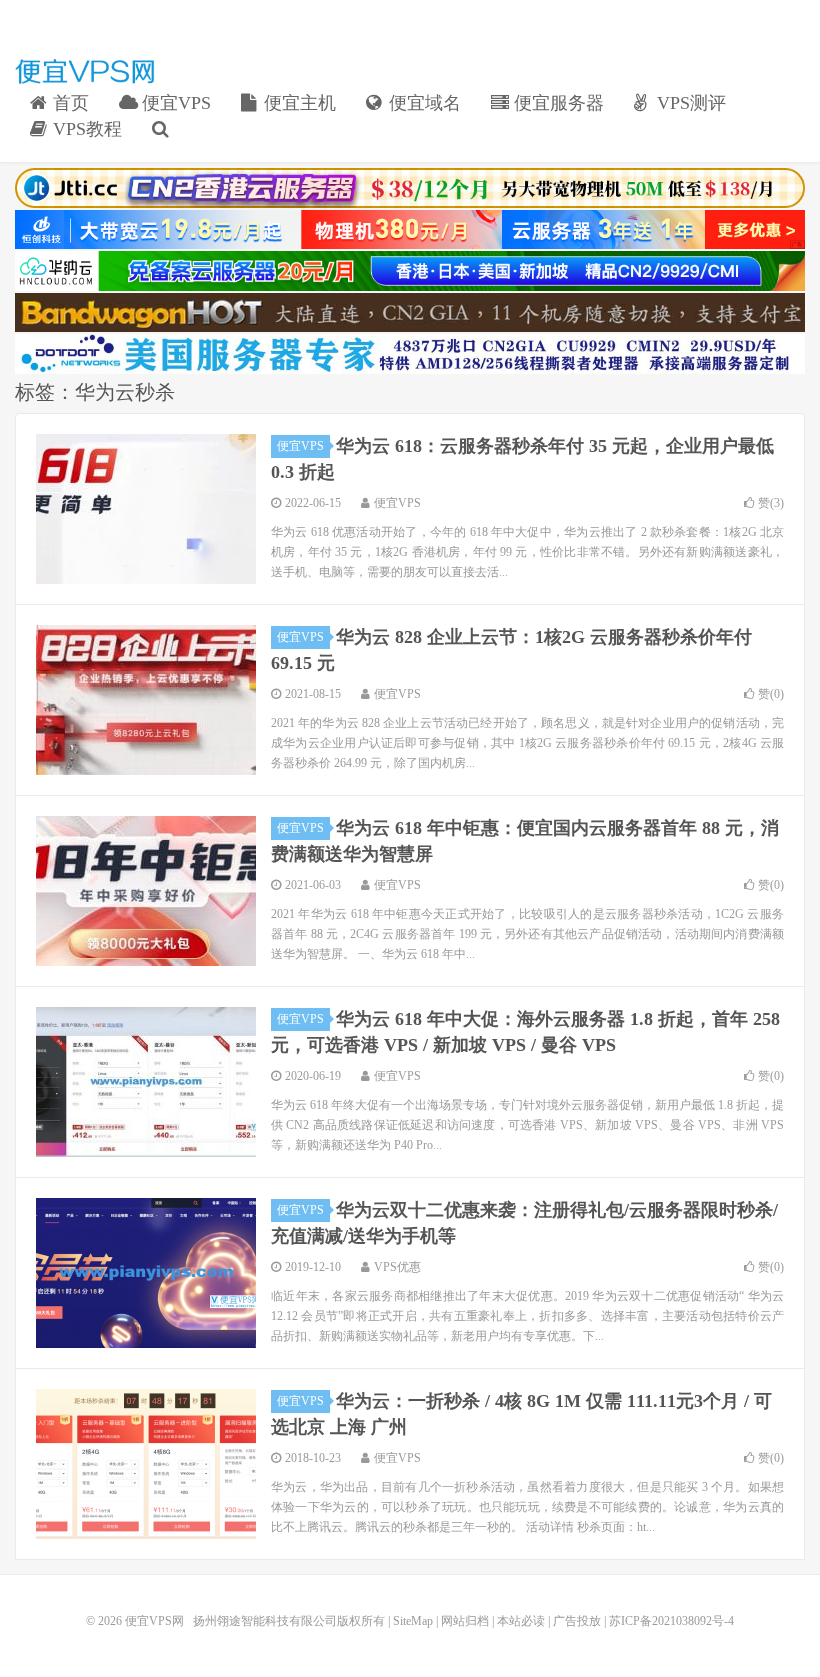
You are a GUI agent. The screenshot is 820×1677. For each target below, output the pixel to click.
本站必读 (521, 1621)
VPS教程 (85, 129)
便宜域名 (422, 103)
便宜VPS (174, 103)
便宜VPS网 (85, 71)
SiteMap (413, 1621)
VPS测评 (689, 103)
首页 (68, 103)
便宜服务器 (556, 103)
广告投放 (577, 1621)
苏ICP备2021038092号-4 (671, 1621)
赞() (771, 503)
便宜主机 (297, 103)
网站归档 (465, 1621)
